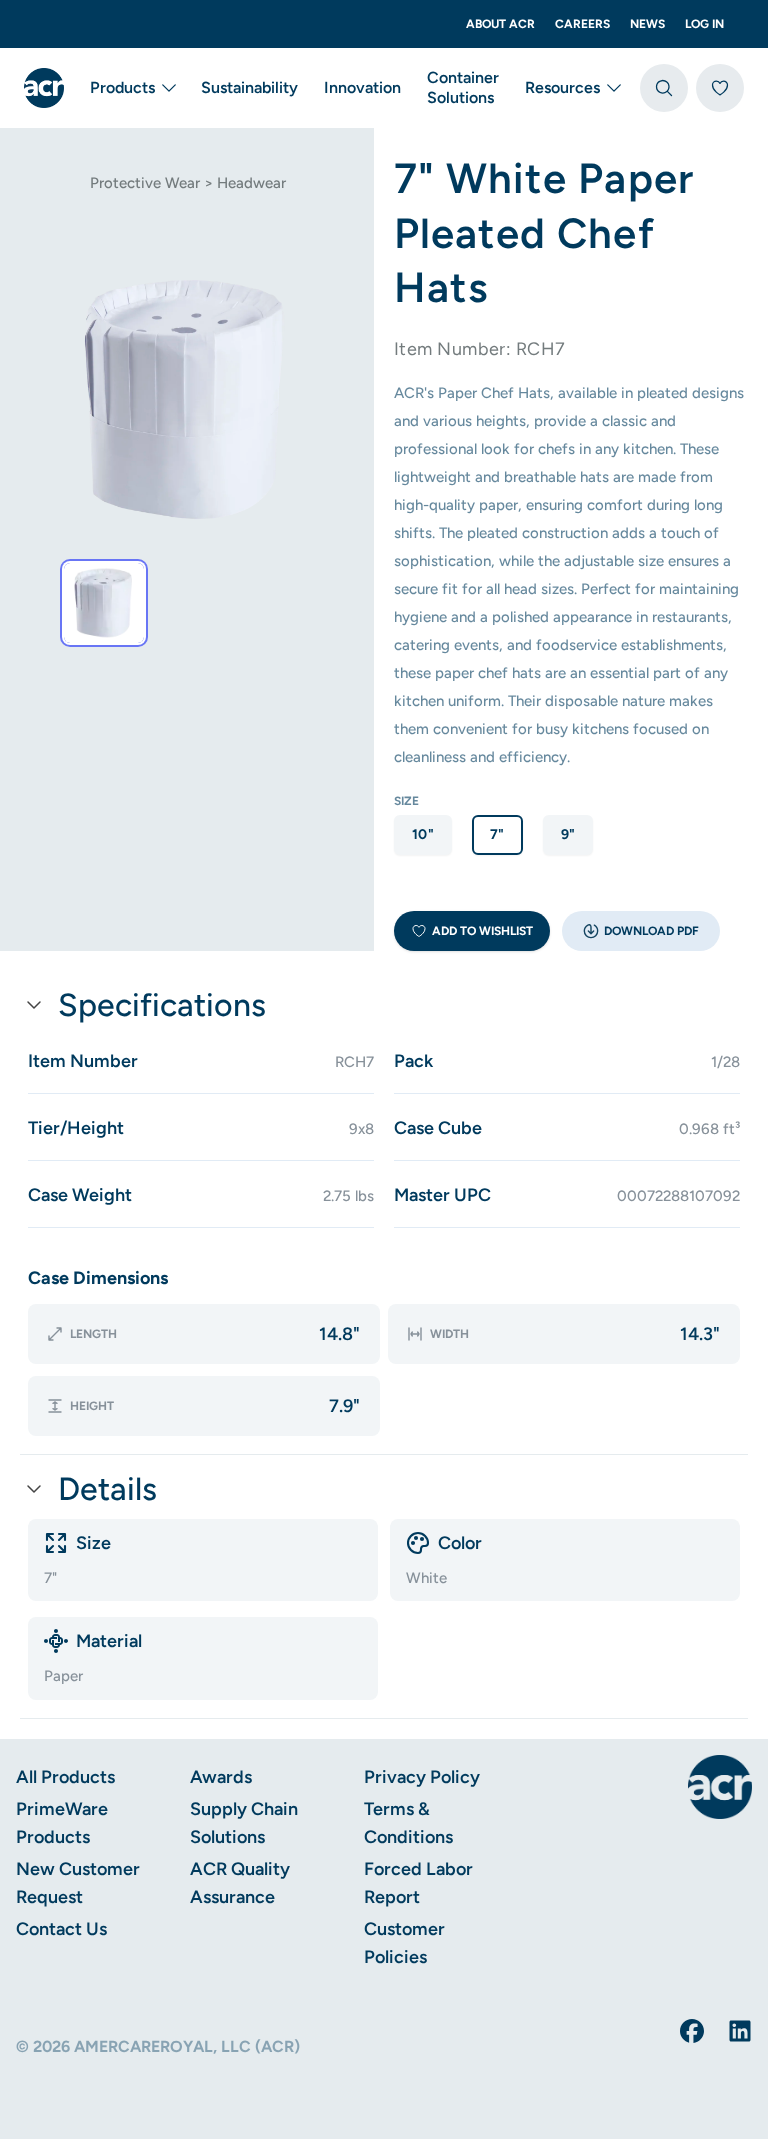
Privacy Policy (422, 1777)
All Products (65, 1777)
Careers (582, 24)
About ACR (500, 24)
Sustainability (249, 87)
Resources (562, 87)
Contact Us (61, 1929)
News (647, 24)
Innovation (362, 87)
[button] (641, 931)
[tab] (104, 603)
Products (122, 87)
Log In (704, 24)
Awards (221, 1777)
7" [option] (497, 834)
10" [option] (423, 834)
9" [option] (568, 834)
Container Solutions (463, 87)
